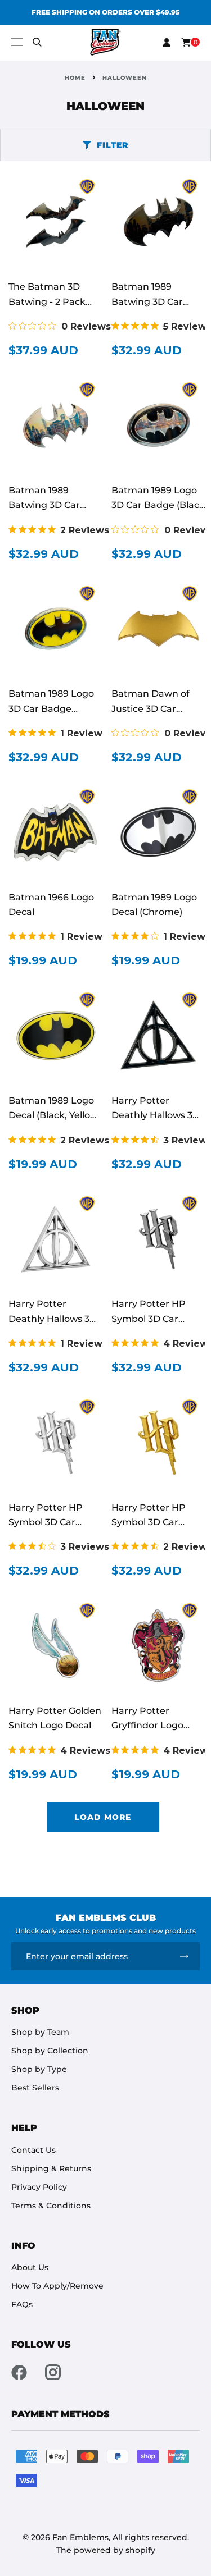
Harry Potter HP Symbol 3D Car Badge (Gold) (149, 1522)
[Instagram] (53, 2372)
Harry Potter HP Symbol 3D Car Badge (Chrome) (46, 1522)
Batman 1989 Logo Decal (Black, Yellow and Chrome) (53, 1115)
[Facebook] (19, 2372)
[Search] (37, 42)
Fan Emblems (80, 2537)
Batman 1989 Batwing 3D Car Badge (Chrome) (46, 505)
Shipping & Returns (51, 2168)
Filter (113, 145)
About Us (30, 2267)
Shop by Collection (50, 2051)
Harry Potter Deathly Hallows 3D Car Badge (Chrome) (55, 1319)
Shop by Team (40, 2032)
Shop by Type (39, 2069)
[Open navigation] (17, 42)
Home (75, 78)
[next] (196, 12)
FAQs (22, 2304)
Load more (103, 1817)
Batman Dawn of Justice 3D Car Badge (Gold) (151, 708)
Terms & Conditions (51, 2206)
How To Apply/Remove (57, 2286)
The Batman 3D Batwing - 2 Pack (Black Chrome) (47, 301)
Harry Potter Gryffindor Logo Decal (147, 1726)
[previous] (15, 12)
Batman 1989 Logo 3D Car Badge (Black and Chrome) (158, 505)
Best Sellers (35, 2088)
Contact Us (33, 2150)
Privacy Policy (39, 2187)
